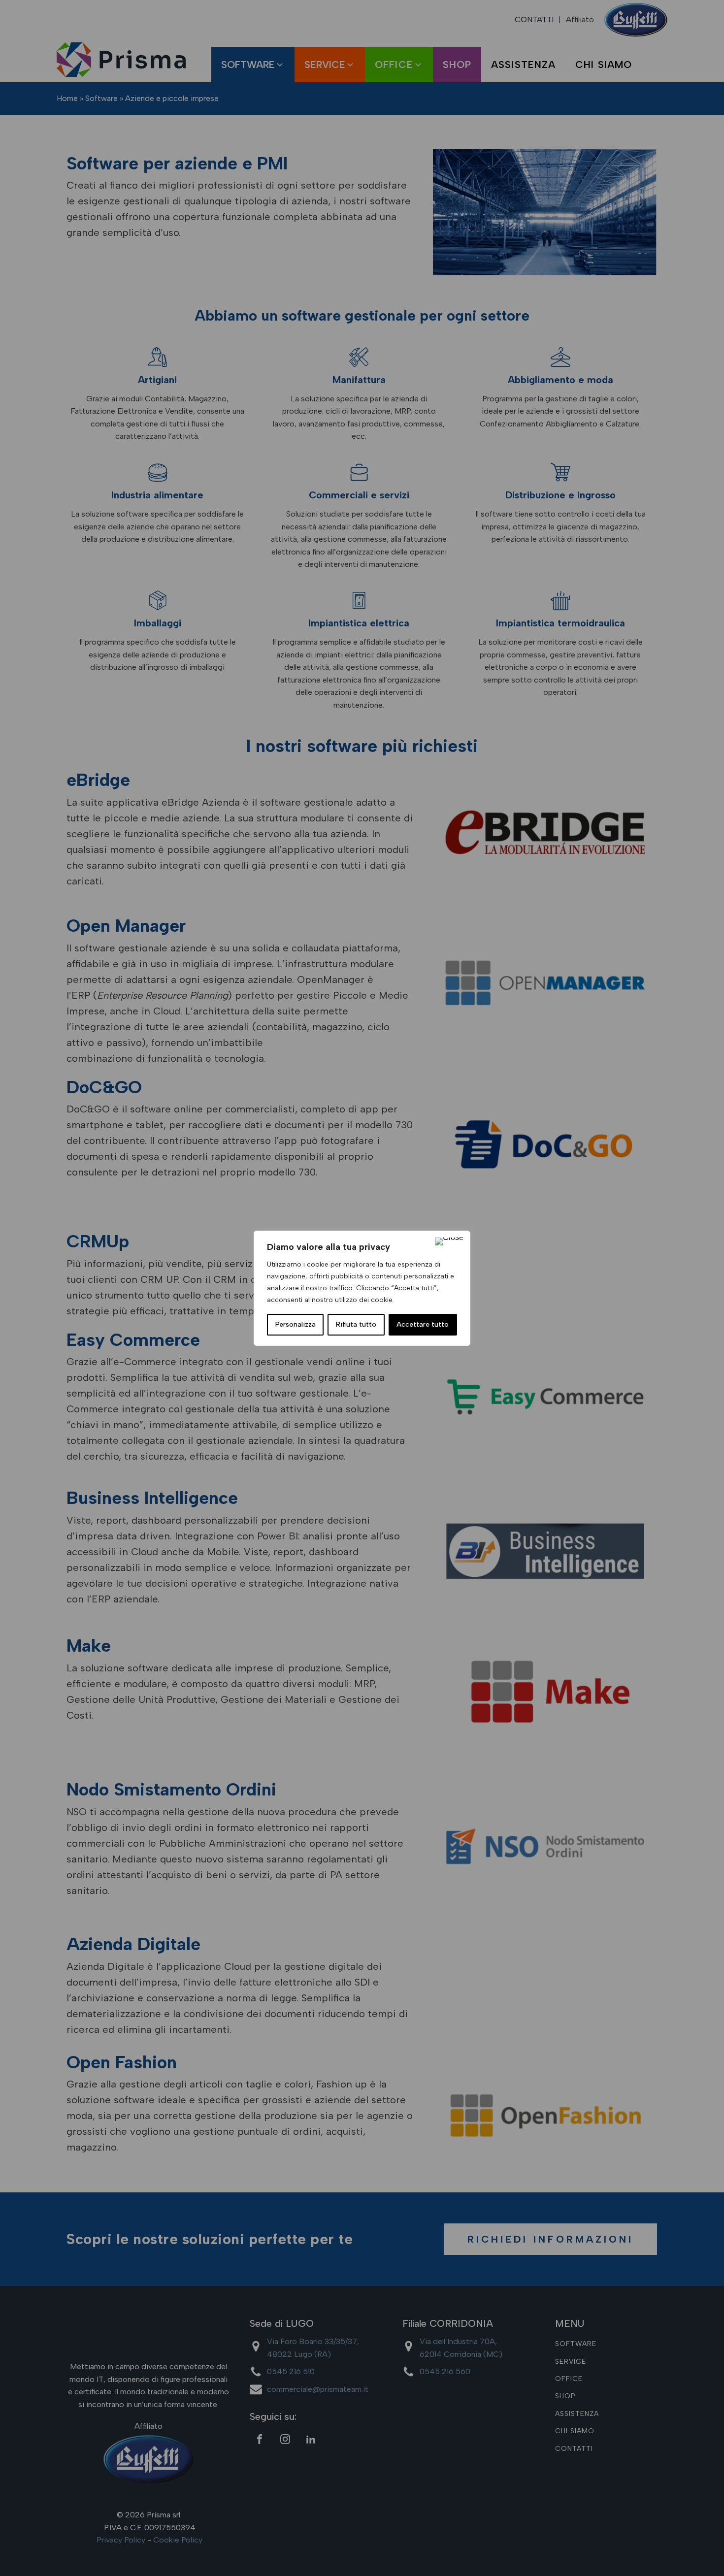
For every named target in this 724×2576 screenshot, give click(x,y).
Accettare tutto (423, 1324)
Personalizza (296, 1324)
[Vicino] (449, 1241)
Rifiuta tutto (356, 1324)
